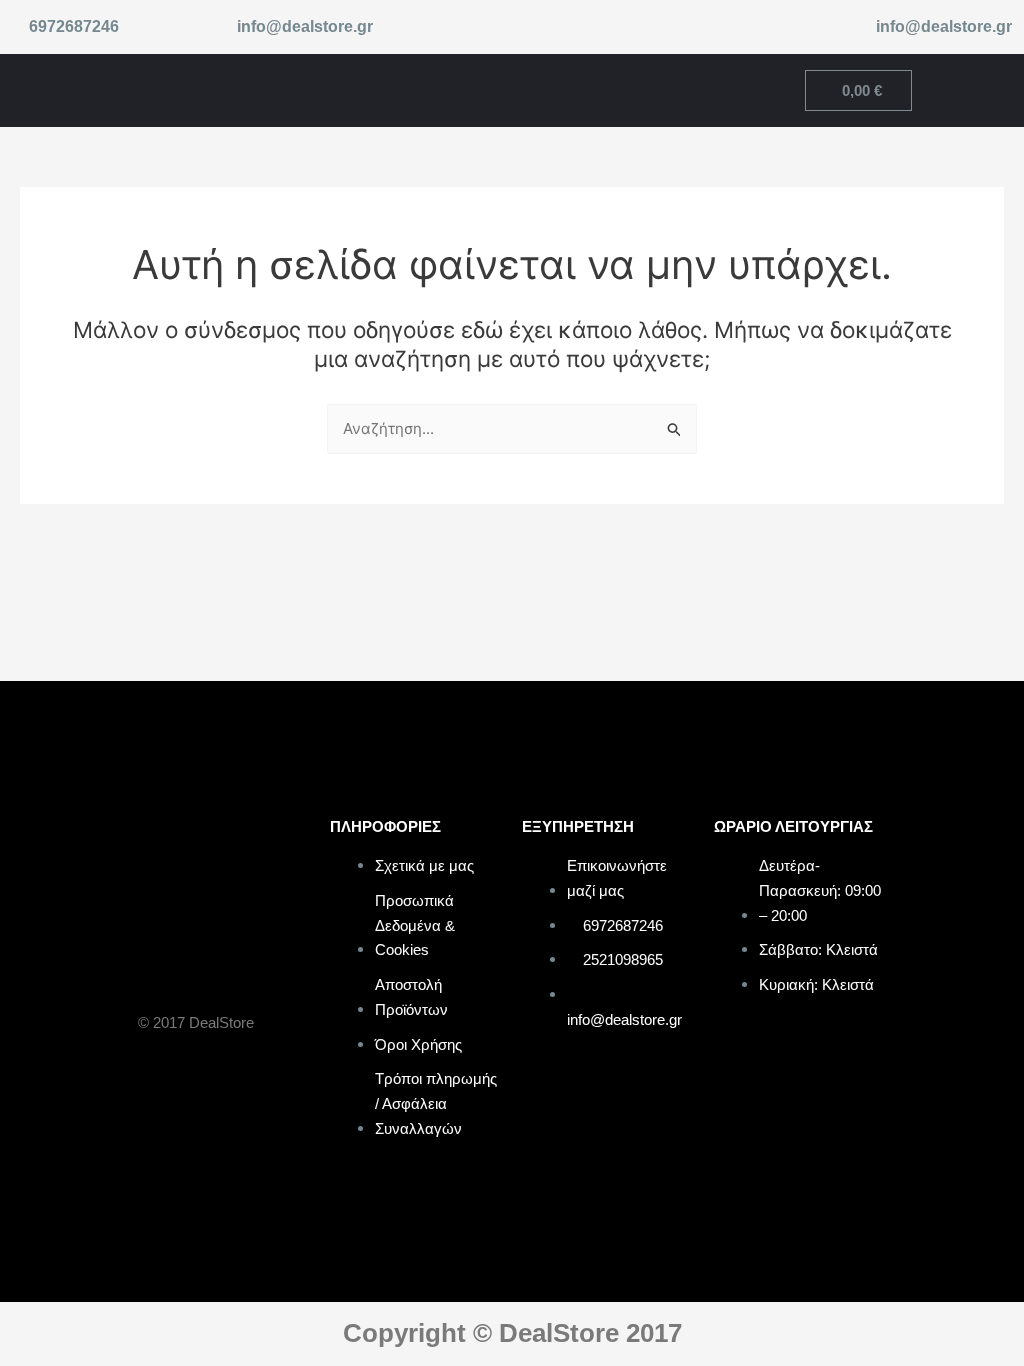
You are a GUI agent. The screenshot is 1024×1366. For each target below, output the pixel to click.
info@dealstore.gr (305, 26)
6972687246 (74, 26)
